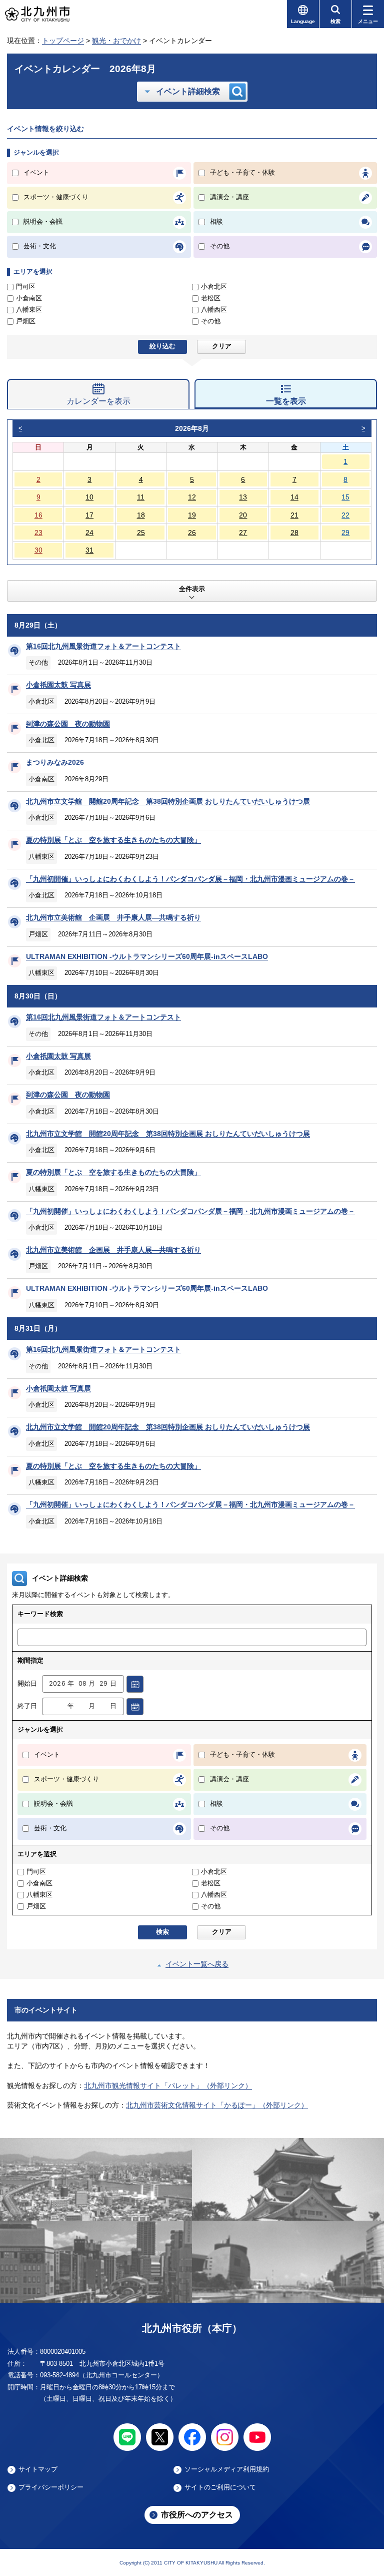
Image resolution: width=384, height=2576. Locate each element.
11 (141, 497)
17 (89, 515)
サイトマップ (38, 2469)
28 (294, 533)
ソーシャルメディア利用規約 (227, 2469)
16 (38, 515)
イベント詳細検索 (188, 91)
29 (345, 533)
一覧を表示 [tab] (286, 401)
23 (38, 533)
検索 (162, 1932)
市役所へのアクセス (197, 2515)
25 (141, 533)
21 (294, 515)
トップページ (63, 41)
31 (89, 550)
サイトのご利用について (220, 2487)
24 (89, 533)
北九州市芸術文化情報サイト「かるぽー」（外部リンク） (217, 2105)
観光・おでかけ (116, 41)
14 (294, 497)
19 (192, 515)
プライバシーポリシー (51, 2487)
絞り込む (162, 346)
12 (192, 497)
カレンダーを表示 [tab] (98, 401)
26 (192, 533)
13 (243, 497)
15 (345, 497)
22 (345, 515)
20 (243, 515)
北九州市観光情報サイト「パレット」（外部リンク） (168, 2086)
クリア (222, 346)
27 (243, 533)
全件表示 (192, 589)
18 (141, 515)
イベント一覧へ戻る (197, 1964)
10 (89, 497)
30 (38, 550)
